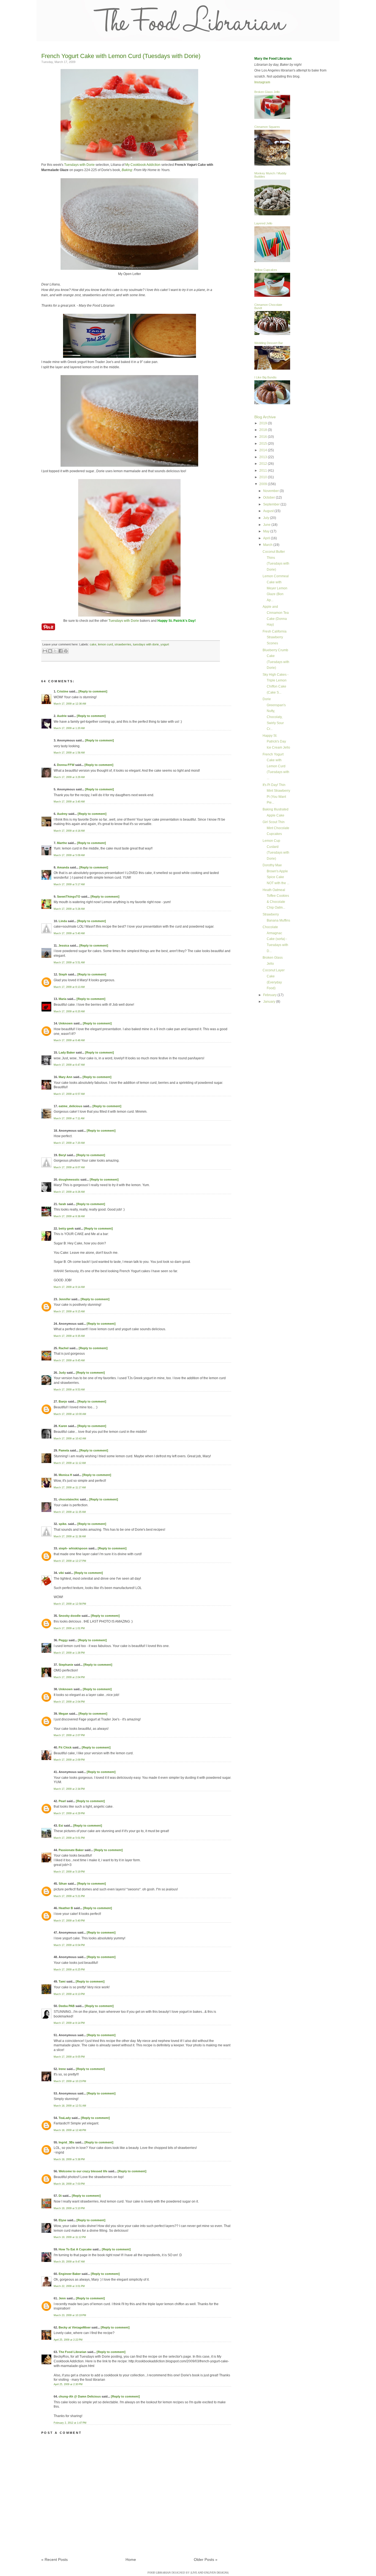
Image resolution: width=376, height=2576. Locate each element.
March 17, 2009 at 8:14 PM (69, 2023)
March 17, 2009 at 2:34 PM (69, 1789)
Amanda (63, 867)
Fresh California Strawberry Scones (275, 637)
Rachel (64, 1348)
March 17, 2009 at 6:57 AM (69, 1094)
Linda (63, 921)
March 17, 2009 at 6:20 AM (69, 1011)
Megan (63, 1714)
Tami (62, 1981)
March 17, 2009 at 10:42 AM (70, 1439)
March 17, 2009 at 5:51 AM (69, 963)
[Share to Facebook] (61, 651)
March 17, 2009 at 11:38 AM (70, 1536)
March (268, 545)
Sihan (63, 1884)
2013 (264, 457)
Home (131, 2559)
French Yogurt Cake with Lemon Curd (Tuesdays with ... (276, 766)
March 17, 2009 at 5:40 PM (69, 1921)
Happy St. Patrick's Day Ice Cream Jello (276, 742)
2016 (264, 437)
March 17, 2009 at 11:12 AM (70, 1463)
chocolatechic (69, 1499)
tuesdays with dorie (146, 644)
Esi (61, 1826)
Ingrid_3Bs (66, 2142)
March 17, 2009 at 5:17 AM (69, 884)
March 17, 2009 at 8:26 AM (69, 1192)
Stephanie (66, 1665)
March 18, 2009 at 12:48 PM (70, 2130)
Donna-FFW (66, 765)
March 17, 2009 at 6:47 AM (69, 1065)
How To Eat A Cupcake (75, 2249)
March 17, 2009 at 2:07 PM (69, 1735)
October (269, 497)
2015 (264, 444)
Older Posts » (206, 2559)
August (269, 511)
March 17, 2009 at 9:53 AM (69, 1390)
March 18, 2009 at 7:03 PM (69, 2184)
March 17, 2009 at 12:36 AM (70, 704)
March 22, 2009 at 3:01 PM (69, 2286)
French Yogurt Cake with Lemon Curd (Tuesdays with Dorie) (121, 56)
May (267, 531)
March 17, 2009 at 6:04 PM (69, 1945)
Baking (127, 170)
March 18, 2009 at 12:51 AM (70, 2106)
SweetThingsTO (69, 897)
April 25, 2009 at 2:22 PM (68, 2340)
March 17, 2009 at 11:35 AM (70, 1512)
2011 (264, 471)
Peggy (63, 1640)
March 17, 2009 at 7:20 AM (69, 1143)
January (270, 1002)
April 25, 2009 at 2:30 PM (68, 2384)
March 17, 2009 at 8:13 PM (69, 1994)
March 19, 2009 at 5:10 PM (69, 2208)
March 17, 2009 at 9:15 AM (69, 1312)
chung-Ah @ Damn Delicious (80, 2396)
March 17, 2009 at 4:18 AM (69, 831)
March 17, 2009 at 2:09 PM (69, 1760)
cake (93, 644)
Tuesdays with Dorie (79, 165)
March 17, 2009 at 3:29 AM (69, 777)
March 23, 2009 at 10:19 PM (70, 2315)
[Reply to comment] (93, 691)
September (272, 504)
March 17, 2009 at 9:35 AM (69, 1336)
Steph (63, 974)
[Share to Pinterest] (66, 651)
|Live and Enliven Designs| (210, 2573)
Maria (62, 999)
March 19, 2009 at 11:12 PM (70, 2237)
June (267, 525)
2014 (264, 450)
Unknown (66, 1023)
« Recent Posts (55, 2559)
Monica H (65, 1475)
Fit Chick (65, 1747)
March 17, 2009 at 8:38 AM (69, 1216)
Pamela (64, 1450)
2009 (264, 484)
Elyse (62, 2220)
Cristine (63, 691)
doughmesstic (69, 1180)
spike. (63, 1524)
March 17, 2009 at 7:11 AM (69, 1118)
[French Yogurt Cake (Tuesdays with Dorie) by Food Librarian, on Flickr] (129, 160)
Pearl (62, 1801)
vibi (61, 1573)
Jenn (62, 2298)
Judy (62, 1373)
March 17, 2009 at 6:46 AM (69, 1040)
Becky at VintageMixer (75, 2327)
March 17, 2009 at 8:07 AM (69, 1167)
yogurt (165, 644)
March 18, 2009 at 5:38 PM (69, 2159)
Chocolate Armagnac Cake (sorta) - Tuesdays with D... (275, 939)
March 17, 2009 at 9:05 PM (69, 2057)
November (271, 491)
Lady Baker (67, 1052)
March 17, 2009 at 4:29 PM (69, 1813)
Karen (63, 1426)
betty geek (66, 1228)
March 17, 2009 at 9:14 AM (69, 1287)
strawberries (123, 644)
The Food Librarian (73, 2352)
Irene (62, 2069)
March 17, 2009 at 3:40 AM (69, 802)
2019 (264, 423)
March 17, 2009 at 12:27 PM (70, 1561)
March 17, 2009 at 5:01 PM (69, 1838)
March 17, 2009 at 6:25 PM (69, 1970)
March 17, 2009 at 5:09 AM (69, 855)
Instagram (262, 82)
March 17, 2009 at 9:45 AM (69, 1360)
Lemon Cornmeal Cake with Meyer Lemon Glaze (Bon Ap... (276, 588)
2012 (264, 464)
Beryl (62, 1155)
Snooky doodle (70, 1616)
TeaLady (65, 2118)
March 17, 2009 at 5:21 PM (69, 1896)
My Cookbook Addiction (143, 165)
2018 (264, 430)
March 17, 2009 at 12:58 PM (70, 1604)
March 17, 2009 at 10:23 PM (70, 2081)
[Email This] (45, 651)
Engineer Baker (70, 2274)
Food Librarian (159, 2573)
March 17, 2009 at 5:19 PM (69, 1872)
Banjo (63, 1401)
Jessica (64, 945)
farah (62, 1204)
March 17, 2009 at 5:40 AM (69, 933)
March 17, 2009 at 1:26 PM (69, 1653)
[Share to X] (55, 651)
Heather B (66, 1908)
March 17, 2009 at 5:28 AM (69, 909)
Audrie (62, 716)
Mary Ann (66, 1077)
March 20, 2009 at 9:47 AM (69, 2262)
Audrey (62, 814)
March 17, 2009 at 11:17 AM (70, 1488)
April (267, 538)
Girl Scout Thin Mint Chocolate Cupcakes (276, 828)
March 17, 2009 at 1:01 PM (69, 1628)
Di (60, 2196)
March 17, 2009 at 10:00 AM (70, 1414)
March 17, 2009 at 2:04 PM (69, 1677)
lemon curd (105, 644)
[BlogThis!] (50, 651)
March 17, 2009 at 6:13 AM (69, 987)
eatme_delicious (70, 1106)
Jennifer (65, 1299)
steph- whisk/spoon (73, 1548)
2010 (264, 477)
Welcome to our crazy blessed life (83, 2171)
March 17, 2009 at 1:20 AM (69, 728)
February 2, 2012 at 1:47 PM (70, 2423)
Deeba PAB (67, 2006)
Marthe (62, 843)
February (270, 995)
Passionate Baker (71, 1850)
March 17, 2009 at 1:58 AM (69, 753)
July (267, 518)
